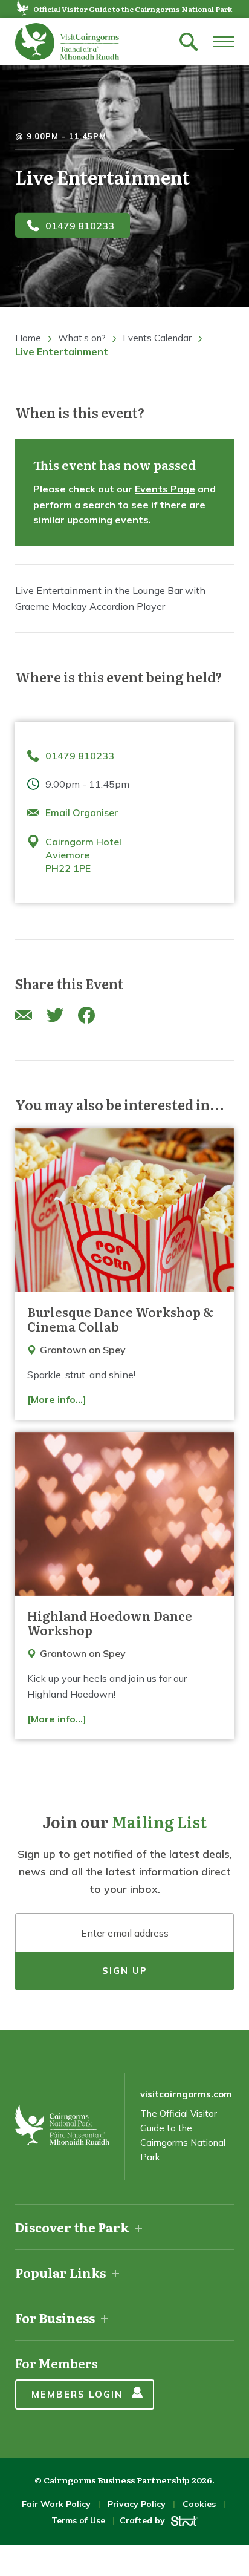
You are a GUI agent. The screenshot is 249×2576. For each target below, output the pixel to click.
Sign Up (125, 1971)
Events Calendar (157, 338)
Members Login (77, 2394)
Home (28, 338)
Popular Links (60, 2272)
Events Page (165, 489)
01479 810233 (80, 225)
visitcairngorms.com (186, 2094)
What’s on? (82, 338)
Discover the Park (72, 2227)
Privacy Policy (137, 2504)
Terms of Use (78, 2520)
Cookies (199, 2504)
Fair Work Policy (56, 2504)
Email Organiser (82, 812)
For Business (55, 2318)
